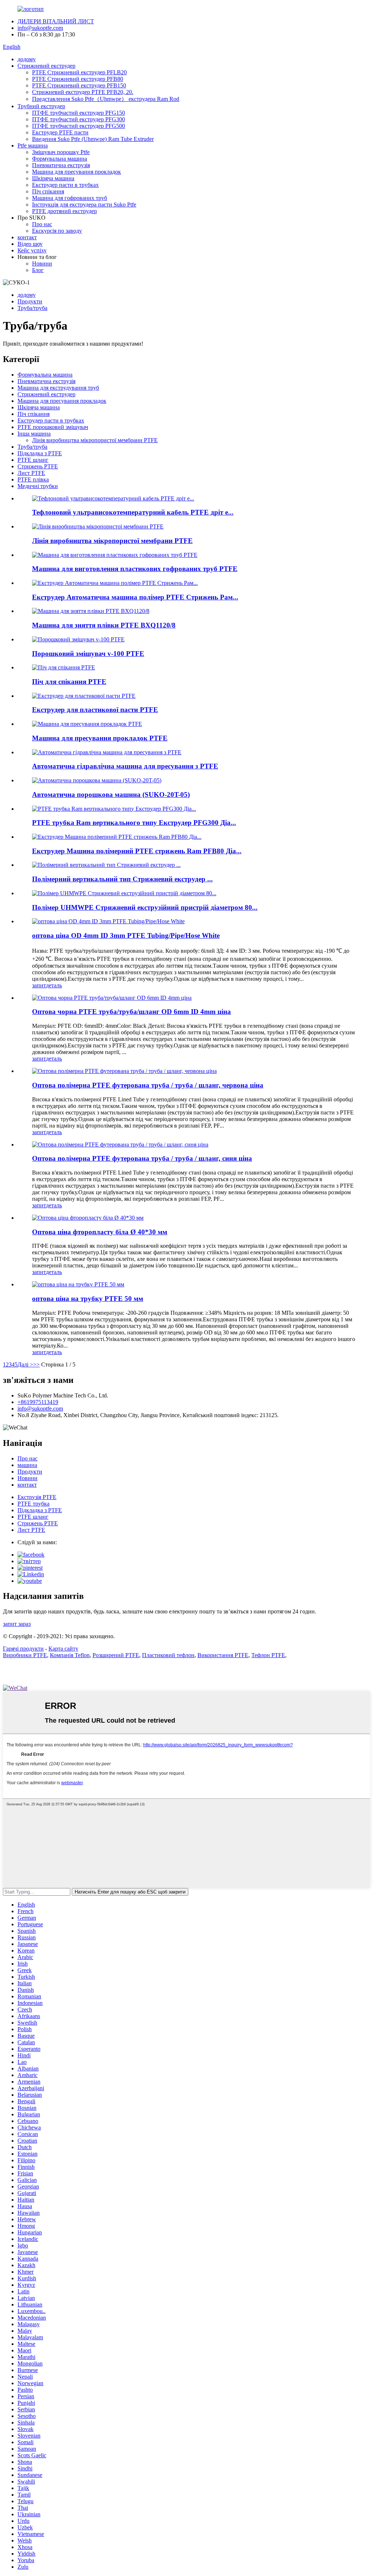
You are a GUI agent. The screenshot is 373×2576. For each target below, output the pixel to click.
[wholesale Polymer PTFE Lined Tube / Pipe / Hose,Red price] (124, 1071)
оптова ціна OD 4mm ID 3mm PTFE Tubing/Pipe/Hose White (126, 935)
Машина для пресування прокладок (76, 172)
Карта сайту (63, 1649)
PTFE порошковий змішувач (53, 427)
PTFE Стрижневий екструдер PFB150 (79, 85)
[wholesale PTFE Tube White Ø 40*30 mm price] (88, 1218)
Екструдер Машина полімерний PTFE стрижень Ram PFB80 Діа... (137, 851)
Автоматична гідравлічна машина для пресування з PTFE (125, 766)
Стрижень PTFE (38, 466)
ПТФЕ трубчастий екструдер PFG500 (78, 126)
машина (27, 1465)
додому (27, 59)
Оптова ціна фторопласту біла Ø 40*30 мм (100, 1232)
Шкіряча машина (53, 178)
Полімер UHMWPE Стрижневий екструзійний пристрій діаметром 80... (145, 907)
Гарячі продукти (23, 1649)
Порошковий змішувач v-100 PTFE (88, 654)
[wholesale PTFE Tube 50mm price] (78, 1284)
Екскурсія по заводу (57, 231)
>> (36, 1364)
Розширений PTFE (116, 1655)
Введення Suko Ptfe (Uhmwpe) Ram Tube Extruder (93, 139)
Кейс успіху (32, 250)
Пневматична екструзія (61, 165)
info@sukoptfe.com (40, 28)
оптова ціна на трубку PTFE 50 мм (88, 1299)
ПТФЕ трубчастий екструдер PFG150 (78, 113)
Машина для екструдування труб (58, 388)
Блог (38, 270)
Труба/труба (32, 308)
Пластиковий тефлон (168, 1655)
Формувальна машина (60, 159)
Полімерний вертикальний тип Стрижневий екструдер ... (122, 879)
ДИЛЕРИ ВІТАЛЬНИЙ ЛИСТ (56, 21)
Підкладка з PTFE (40, 453)
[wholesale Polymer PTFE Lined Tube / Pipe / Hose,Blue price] (120, 1145)
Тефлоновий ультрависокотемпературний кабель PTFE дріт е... (133, 512)
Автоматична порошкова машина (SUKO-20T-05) (111, 795)
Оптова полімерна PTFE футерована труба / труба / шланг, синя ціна (142, 1158)
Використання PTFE (223, 1655)
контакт (27, 237)
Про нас (42, 224)
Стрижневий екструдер (46, 66)
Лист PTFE (31, 473)
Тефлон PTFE (268, 1655)
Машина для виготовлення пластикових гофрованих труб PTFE (135, 569)
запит (39, 985)
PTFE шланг (33, 460)
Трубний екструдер (41, 106)
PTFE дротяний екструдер (64, 211)
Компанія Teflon (70, 1655)
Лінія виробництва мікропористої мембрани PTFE (95, 440)
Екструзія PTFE (37, 1497)
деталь (54, 985)
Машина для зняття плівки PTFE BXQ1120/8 (104, 625)
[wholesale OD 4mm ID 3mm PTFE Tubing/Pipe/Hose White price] (108, 921)
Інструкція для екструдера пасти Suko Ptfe (84, 204)
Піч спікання (48, 191)
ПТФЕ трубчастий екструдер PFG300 (78, 119)
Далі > (25, 1364)
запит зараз (17, 1624)
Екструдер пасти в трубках (65, 185)
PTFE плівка (33, 479)
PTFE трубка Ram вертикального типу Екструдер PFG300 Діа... (134, 823)
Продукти (30, 301)
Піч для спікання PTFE (69, 682)
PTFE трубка (34, 1504)
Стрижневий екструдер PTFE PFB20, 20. (83, 92)
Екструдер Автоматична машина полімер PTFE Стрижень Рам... (135, 597)
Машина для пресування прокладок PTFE (100, 738)
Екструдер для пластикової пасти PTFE (95, 710)
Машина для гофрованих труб (70, 198)
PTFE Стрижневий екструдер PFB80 (78, 79)
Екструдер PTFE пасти (60, 132)
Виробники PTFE (25, 1655)
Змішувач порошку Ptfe (61, 152)
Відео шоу (30, 244)
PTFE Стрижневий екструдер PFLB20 (79, 72)
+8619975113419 (38, 1402)
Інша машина (34, 434)
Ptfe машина (33, 145)
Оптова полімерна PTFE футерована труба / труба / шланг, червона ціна (148, 1085)
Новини (42, 264)
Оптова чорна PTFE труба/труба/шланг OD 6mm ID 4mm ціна (131, 1012)
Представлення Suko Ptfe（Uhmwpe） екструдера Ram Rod (106, 99)
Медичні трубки (38, 486)
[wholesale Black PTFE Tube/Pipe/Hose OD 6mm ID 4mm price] (112, 998)
